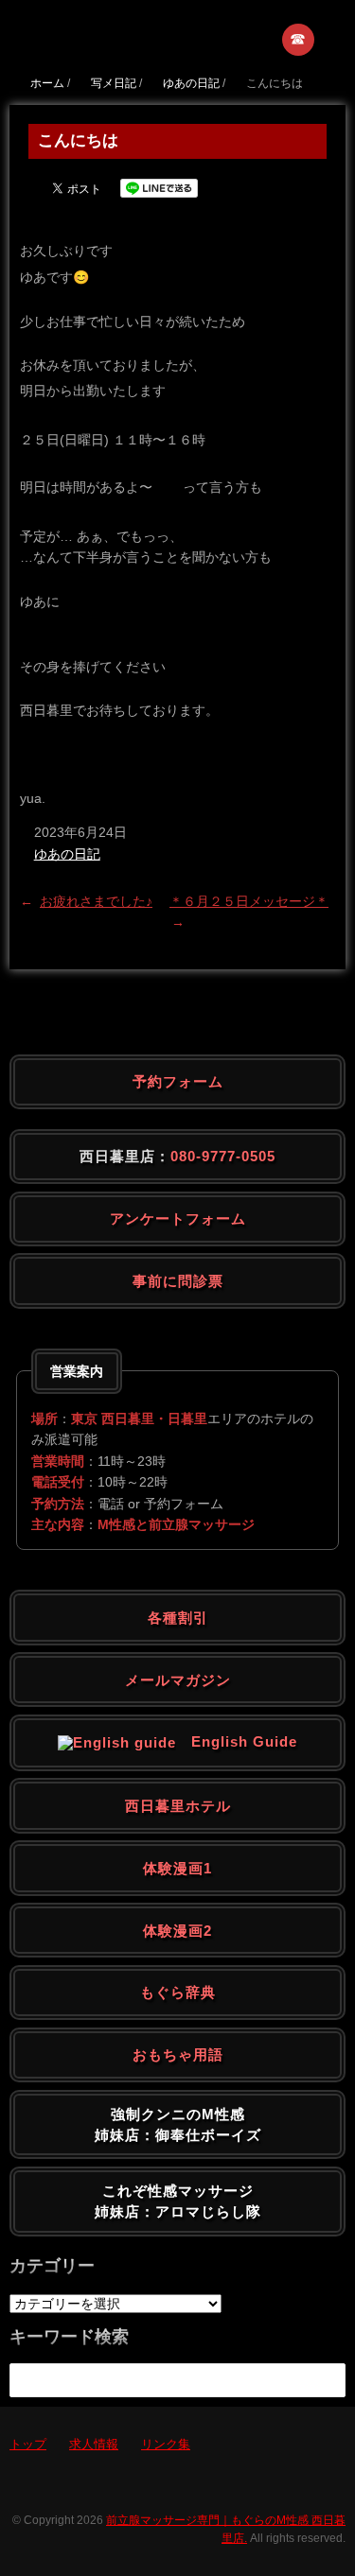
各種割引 (178, 1618)
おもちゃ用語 (178, 2054)
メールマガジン (178, 1680)
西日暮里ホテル (178, 1806)
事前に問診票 (178, 1281)
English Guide (237, 1741)
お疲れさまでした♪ (96, 901)
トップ (28, 2444)
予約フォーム (178, 1081)
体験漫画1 (177, 1868)
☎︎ (299, 39)
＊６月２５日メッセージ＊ (249, 901)
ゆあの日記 (67, 854)
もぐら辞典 (178, 1992)
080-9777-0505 (223, 1156)
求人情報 (94, 2444)
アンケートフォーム (178, 1218)
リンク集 (166, 2444)
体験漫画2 (177, 1931)
